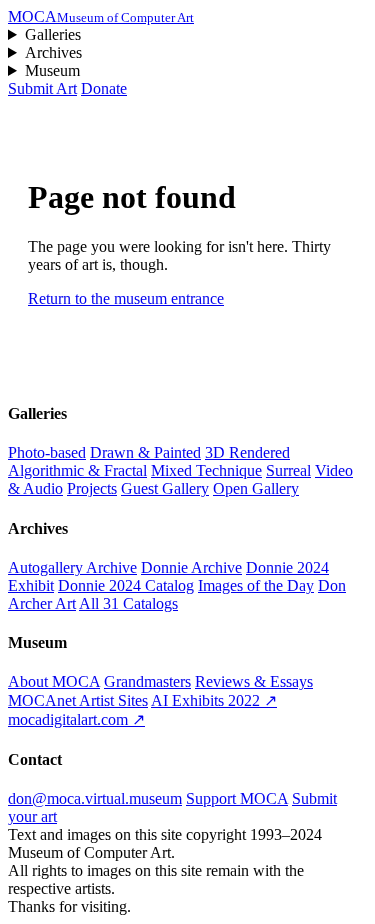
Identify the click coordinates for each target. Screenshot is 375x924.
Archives (53, 52)
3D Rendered (247, 452)
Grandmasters (147, 681)
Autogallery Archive (72, 567)
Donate (104, 88)
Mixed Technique (206, 470)
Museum (52, 70)
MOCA (101, 16)
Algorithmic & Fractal (77, 470)
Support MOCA (237, 798)
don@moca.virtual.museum (95, 798)
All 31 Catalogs (128, 603)
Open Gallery (256, 488)
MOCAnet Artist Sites (78, 700)
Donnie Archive (191, 567)
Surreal (288, 470)
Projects (92, 488)
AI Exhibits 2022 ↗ (214, 700)
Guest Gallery (165, 488)
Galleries (53, 34)
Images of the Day (256, 585)
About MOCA (54, 681)
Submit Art (42, 88)
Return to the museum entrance (126, 298)
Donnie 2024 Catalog (126, 585)
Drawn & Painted (145, 452)
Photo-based (47, 452)
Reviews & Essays (254, 681)
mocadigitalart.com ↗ (76, 719)
